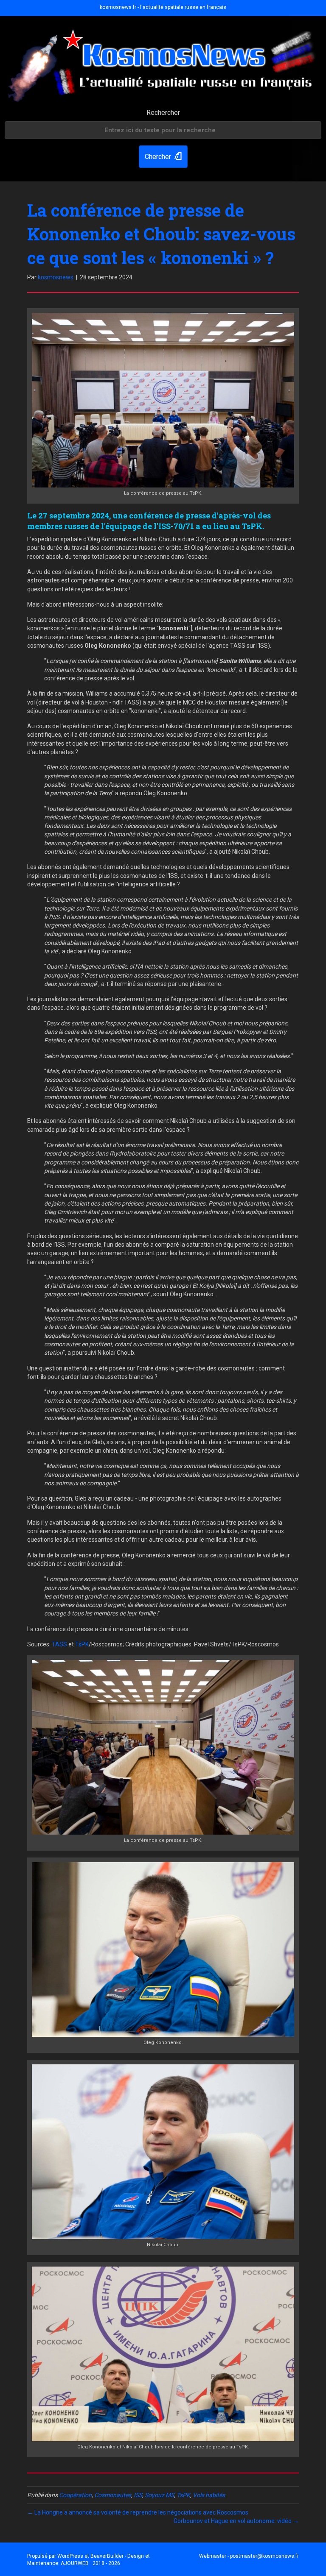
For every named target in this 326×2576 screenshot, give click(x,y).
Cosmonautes (113, 2495)
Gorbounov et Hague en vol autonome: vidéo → (236, 2521)
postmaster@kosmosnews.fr (264, 2556)
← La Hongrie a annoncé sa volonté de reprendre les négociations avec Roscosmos (138, 2512)
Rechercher (163, 113)
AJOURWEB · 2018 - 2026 (90, 2563)
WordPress (70, 2556)
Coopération (75, 2495)
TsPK (82, 1644)
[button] (163, 157)
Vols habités (209, 2495)
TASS (59, 1644)
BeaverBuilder (107, 2556)
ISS (138, 2495)
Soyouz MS (159, 2495)
